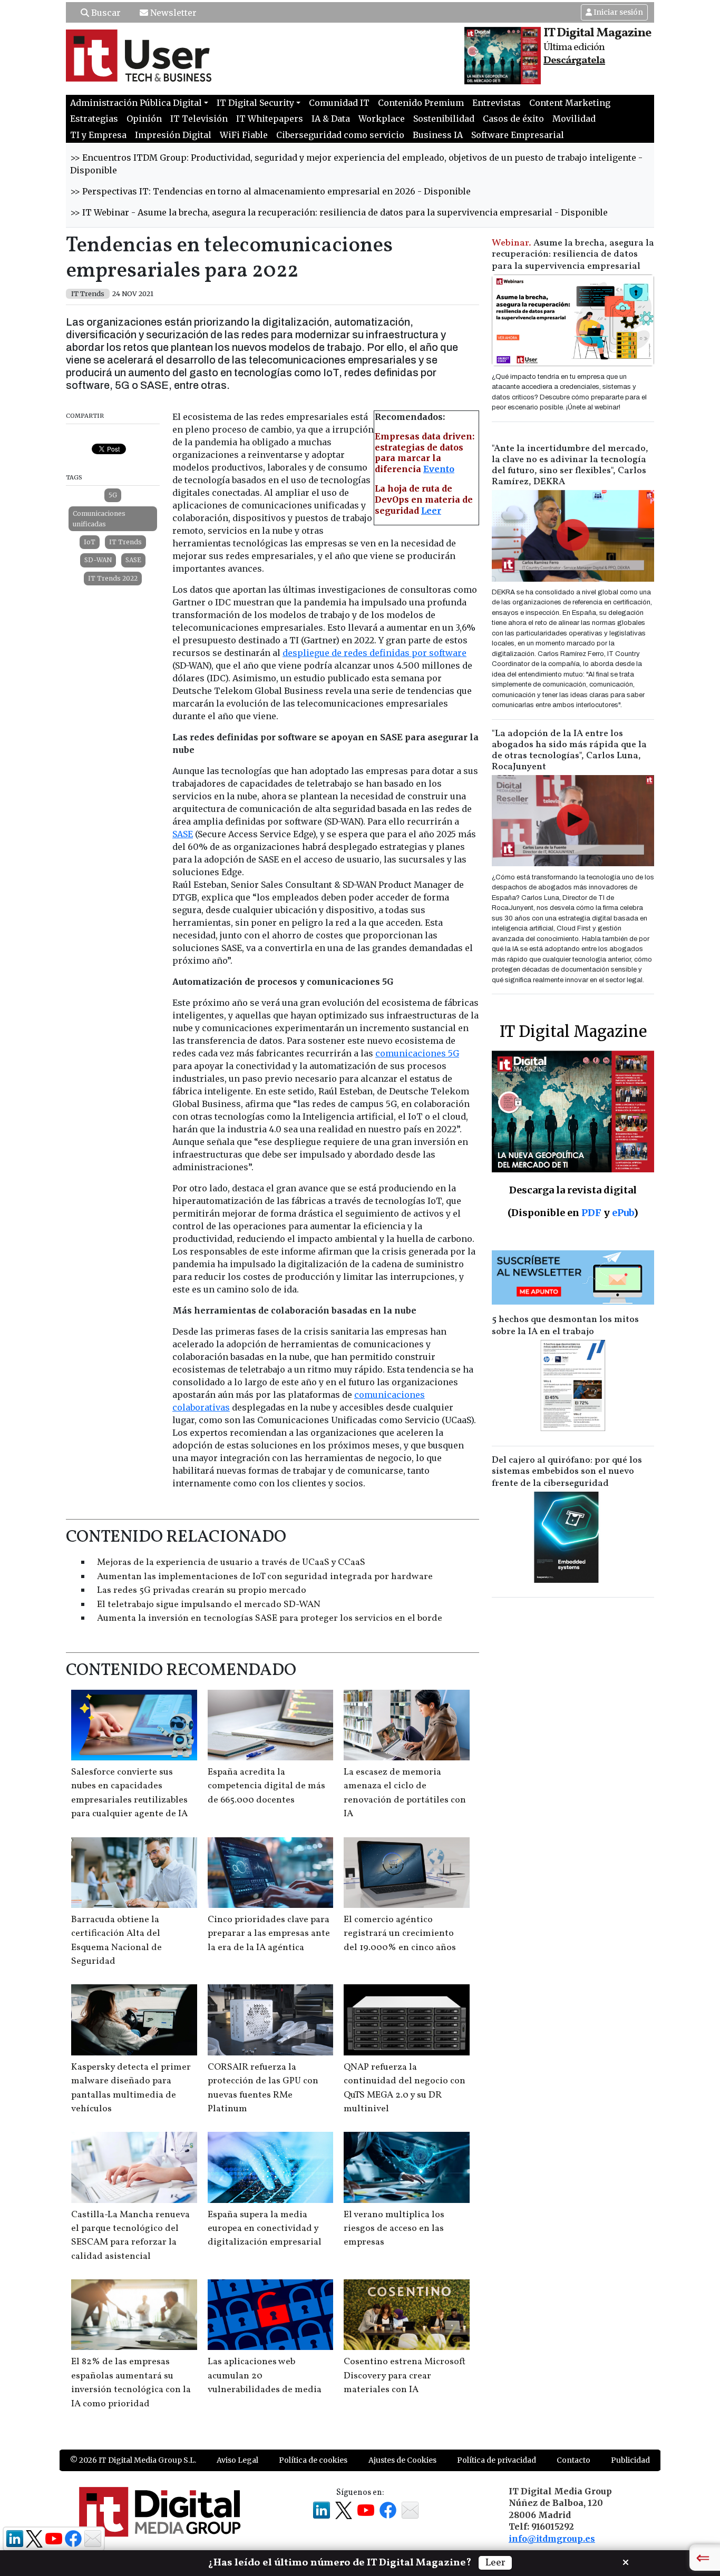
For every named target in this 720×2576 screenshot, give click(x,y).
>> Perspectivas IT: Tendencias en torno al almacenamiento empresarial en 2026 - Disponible (270, 191)
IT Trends (125, 542)
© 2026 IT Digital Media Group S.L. (133, 2460)
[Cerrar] (626, 2561)
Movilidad (574, 119)
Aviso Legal (237, 2460)
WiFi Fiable (244, 135)
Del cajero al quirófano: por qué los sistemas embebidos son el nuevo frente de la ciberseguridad (567, 1472)
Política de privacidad (497, 2460)
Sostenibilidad (444, 119)
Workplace (382, 119)
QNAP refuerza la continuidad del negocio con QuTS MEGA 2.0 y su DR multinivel (405, 2088)
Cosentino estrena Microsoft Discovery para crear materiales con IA (405, 2376)
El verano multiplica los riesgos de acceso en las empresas (394, 2229)
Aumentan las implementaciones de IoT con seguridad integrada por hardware (265, 1577)
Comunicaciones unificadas (99, 519)
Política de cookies (313, 2460)
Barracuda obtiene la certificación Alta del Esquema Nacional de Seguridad (116, 1941)
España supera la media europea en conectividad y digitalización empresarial (265, 2229)
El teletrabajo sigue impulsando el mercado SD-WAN (209, 1605)
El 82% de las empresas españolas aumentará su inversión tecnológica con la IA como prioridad (131, 2383)
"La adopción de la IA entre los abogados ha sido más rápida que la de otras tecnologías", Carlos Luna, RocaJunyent (569, 750)
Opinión (144, 119)
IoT (90, 542)
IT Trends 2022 (113, 578)
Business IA (438, 135)
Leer (431, 511)
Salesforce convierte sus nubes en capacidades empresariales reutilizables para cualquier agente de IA (129, 1793)
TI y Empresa (98, 135)
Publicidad (630, 2460)
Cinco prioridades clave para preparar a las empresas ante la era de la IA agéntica (269, 1934)
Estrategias (94, 119)
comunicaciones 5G (417, 1053)
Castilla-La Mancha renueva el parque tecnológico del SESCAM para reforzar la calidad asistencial (130, 2236)
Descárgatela (574, 61)
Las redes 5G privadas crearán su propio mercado (202, 1590)
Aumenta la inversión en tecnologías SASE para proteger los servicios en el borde (270, 1618)
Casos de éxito (513, 119)
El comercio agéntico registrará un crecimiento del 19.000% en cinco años (400, 1934)
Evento (439, 469)
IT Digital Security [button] (255, 103)
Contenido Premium (421, 103)
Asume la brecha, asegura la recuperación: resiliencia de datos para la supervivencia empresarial (573, 255)
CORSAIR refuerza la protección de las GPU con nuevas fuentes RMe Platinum (263, 2088)
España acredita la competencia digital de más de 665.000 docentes (266, 1786)
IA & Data (331, 119)
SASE (183, 834)
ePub (623, 1213)
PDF (591, 1213)
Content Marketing (570, 103)
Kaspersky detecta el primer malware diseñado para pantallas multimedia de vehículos (131, 2088)
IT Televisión (199, 119)
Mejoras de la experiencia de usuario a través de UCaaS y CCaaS (231, 1563)
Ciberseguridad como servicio (340, 135)
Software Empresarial (518, 135)
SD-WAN (98, 560)
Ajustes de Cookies (402, 2460)
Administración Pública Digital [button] (136, 103)
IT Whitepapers (270, 119)
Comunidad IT (339, 103)
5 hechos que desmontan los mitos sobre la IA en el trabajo (565, 1326)
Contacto (573, 2460)
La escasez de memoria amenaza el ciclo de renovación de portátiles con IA (405, 1793)
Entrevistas (497, 103)
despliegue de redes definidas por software (374, 653)
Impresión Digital (173, 135)
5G (113, 495)
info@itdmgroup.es (552, 2539)
